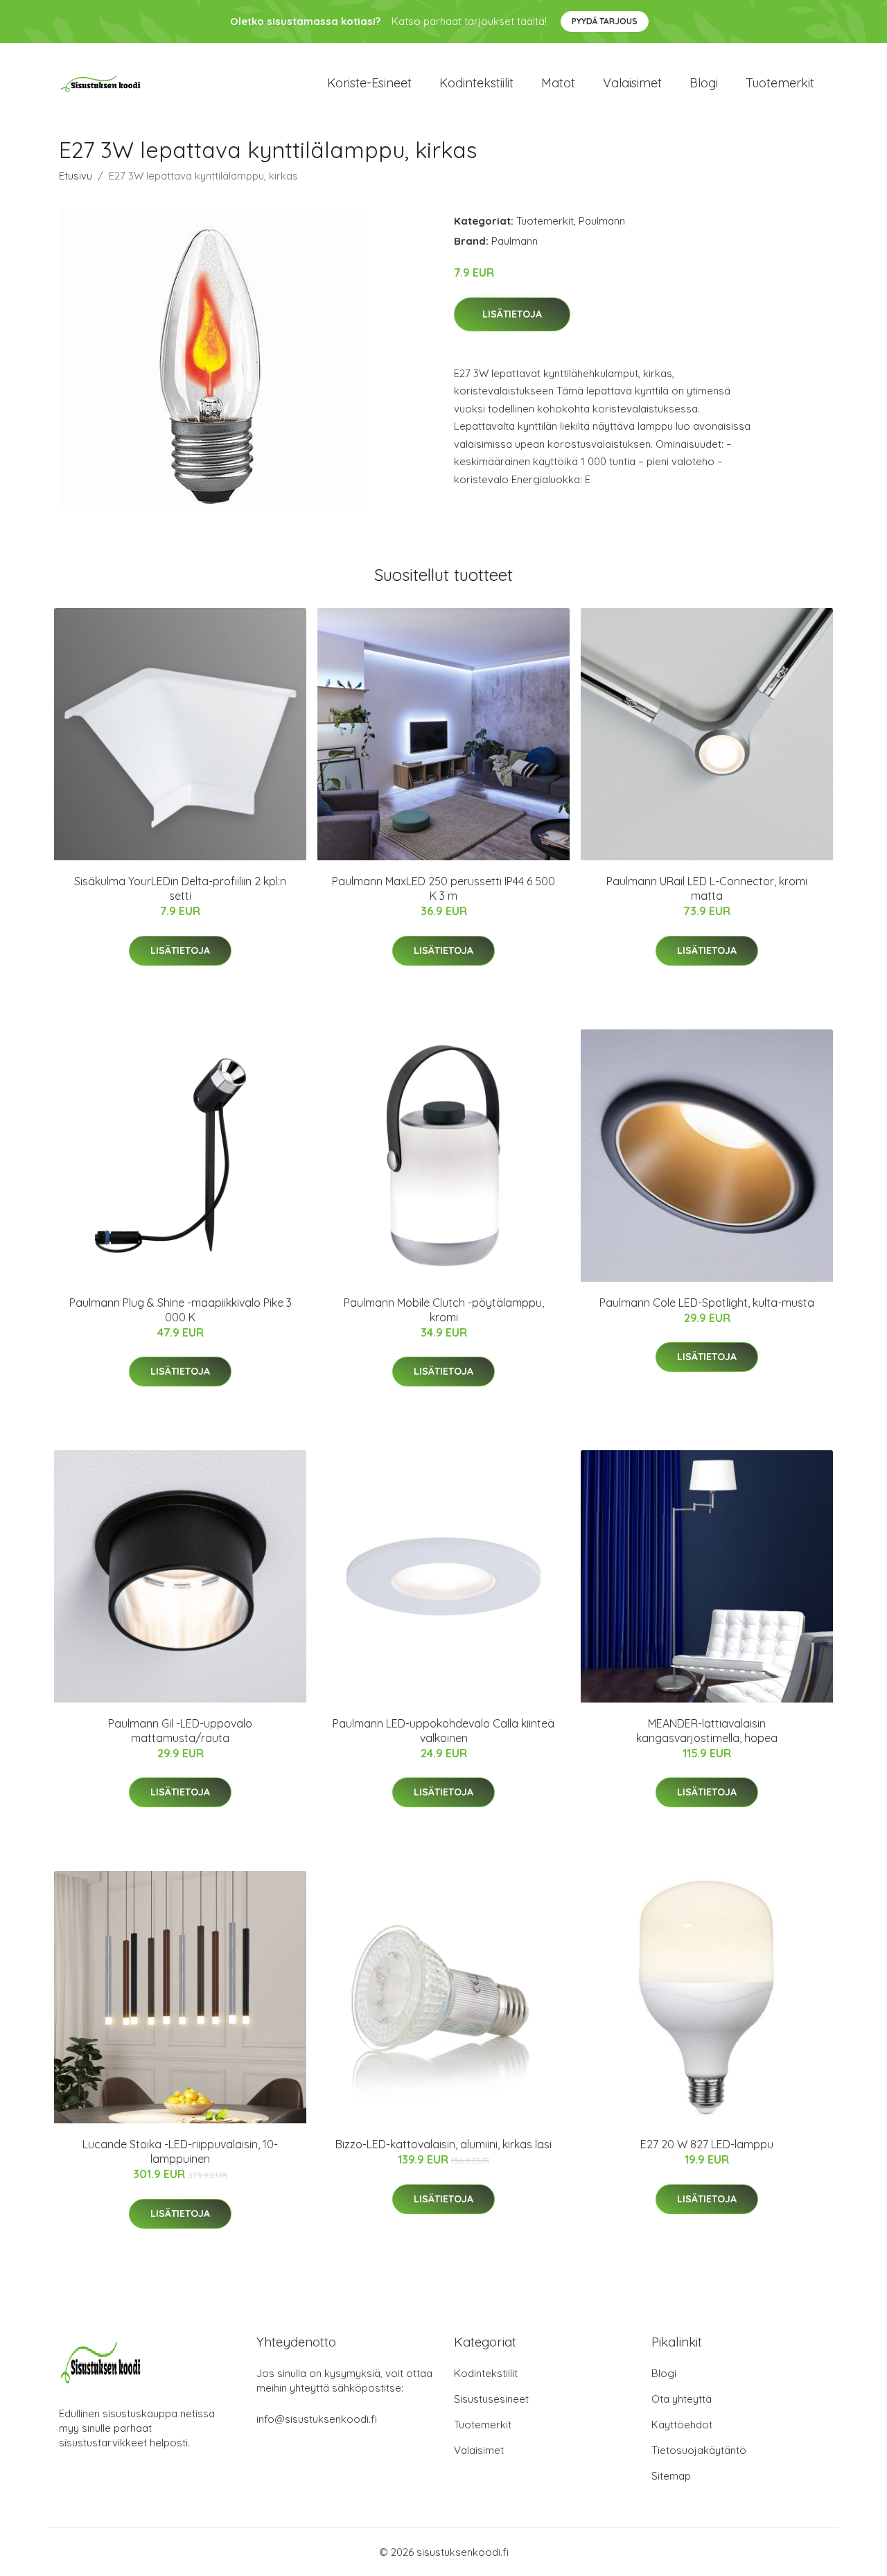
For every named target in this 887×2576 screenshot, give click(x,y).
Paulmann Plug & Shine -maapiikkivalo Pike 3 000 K (181, 1310)
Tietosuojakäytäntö (699, 2450)
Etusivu (76, 176)
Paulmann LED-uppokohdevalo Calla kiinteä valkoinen (443, 1731)
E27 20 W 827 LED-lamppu (707, 2144)
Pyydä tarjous (605, 21)
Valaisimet (632, 83)
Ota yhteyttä (682, 2399)
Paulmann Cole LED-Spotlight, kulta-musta (707, 1303)
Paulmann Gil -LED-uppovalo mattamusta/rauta (180, 1731)
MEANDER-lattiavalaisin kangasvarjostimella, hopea (707, 1731)
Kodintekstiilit (476, 83)
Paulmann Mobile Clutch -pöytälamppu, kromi (444, 1310)
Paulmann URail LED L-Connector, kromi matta (707, 888)
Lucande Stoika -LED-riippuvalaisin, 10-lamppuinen (180, 2151)
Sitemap (671, 2476)
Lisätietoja (512, 314)
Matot (558, 83)
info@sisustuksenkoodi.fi (317, 2419)
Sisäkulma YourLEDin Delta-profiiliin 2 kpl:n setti (180, 888)
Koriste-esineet (369, 83)
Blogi (704, 83)
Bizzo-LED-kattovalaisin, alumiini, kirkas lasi (443, 2144)
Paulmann (602, 221)
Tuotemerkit (780, 83)
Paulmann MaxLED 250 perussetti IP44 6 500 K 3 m (443, 888)
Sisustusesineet (491, 2399)
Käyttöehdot (682, 2425)
